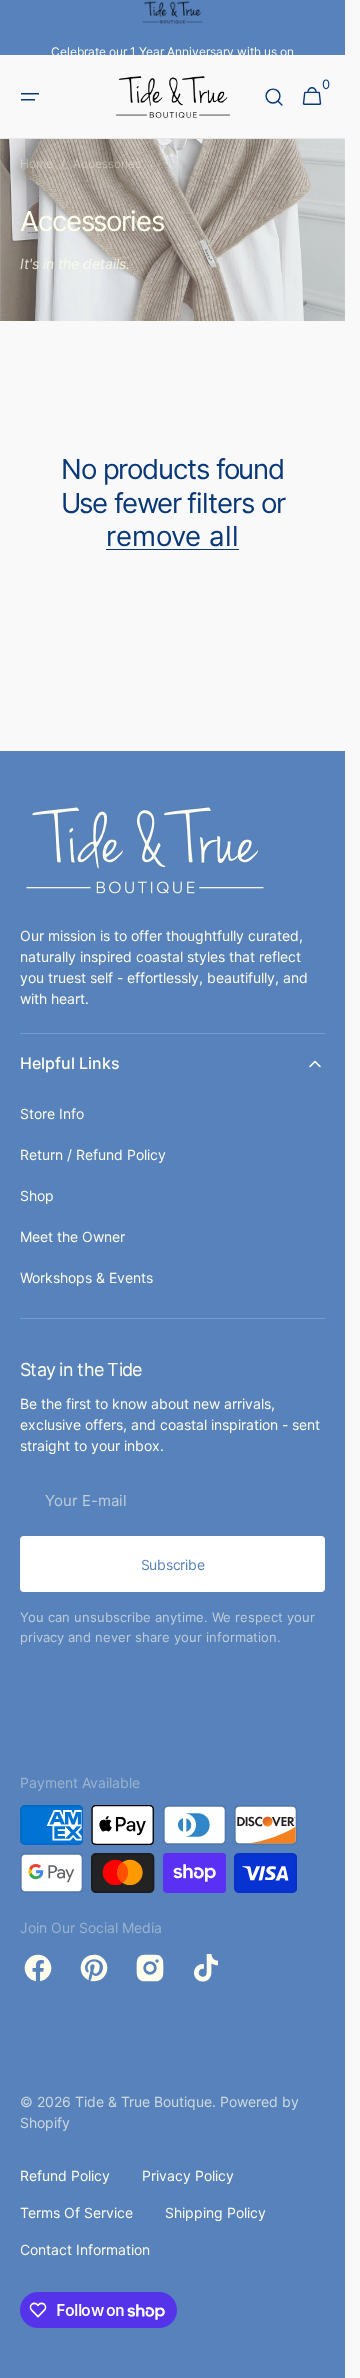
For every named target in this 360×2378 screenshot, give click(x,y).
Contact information (85, 2249)
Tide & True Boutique (143, 2101)
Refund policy (65, 2175)
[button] (30, 97)
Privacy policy (188, 2175)
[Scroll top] (321, 2354)
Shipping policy (215, 2212)
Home (36, 163)
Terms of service (76, 2212)
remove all (172, 536)
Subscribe (172, 1564)
